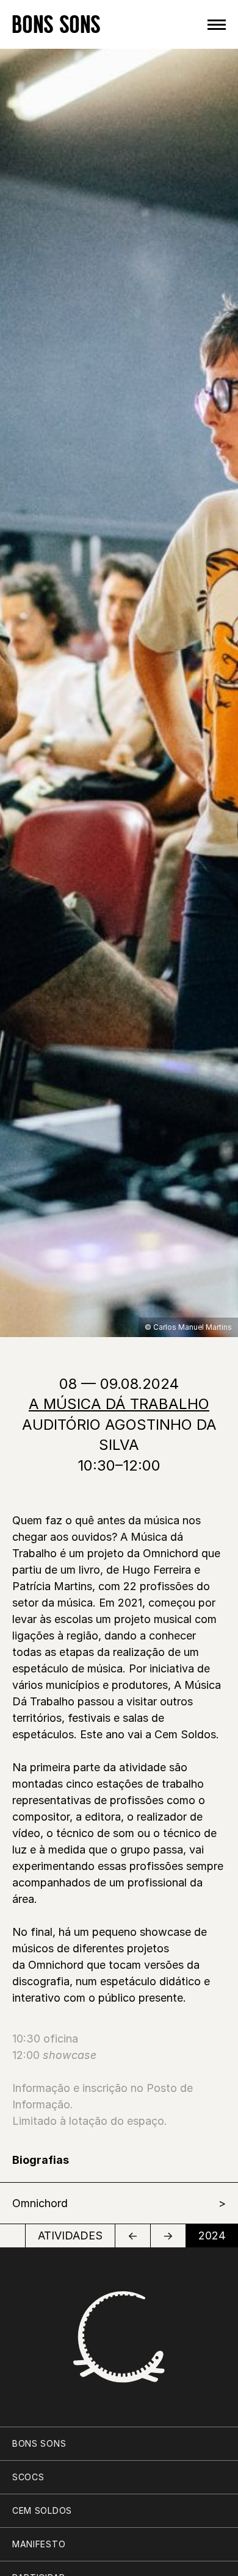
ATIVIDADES (70, 2235)
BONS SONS (56, 24)
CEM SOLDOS (42, 2510)
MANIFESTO (39, 2544)
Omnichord (40, 2203)
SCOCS (28, 2477)
